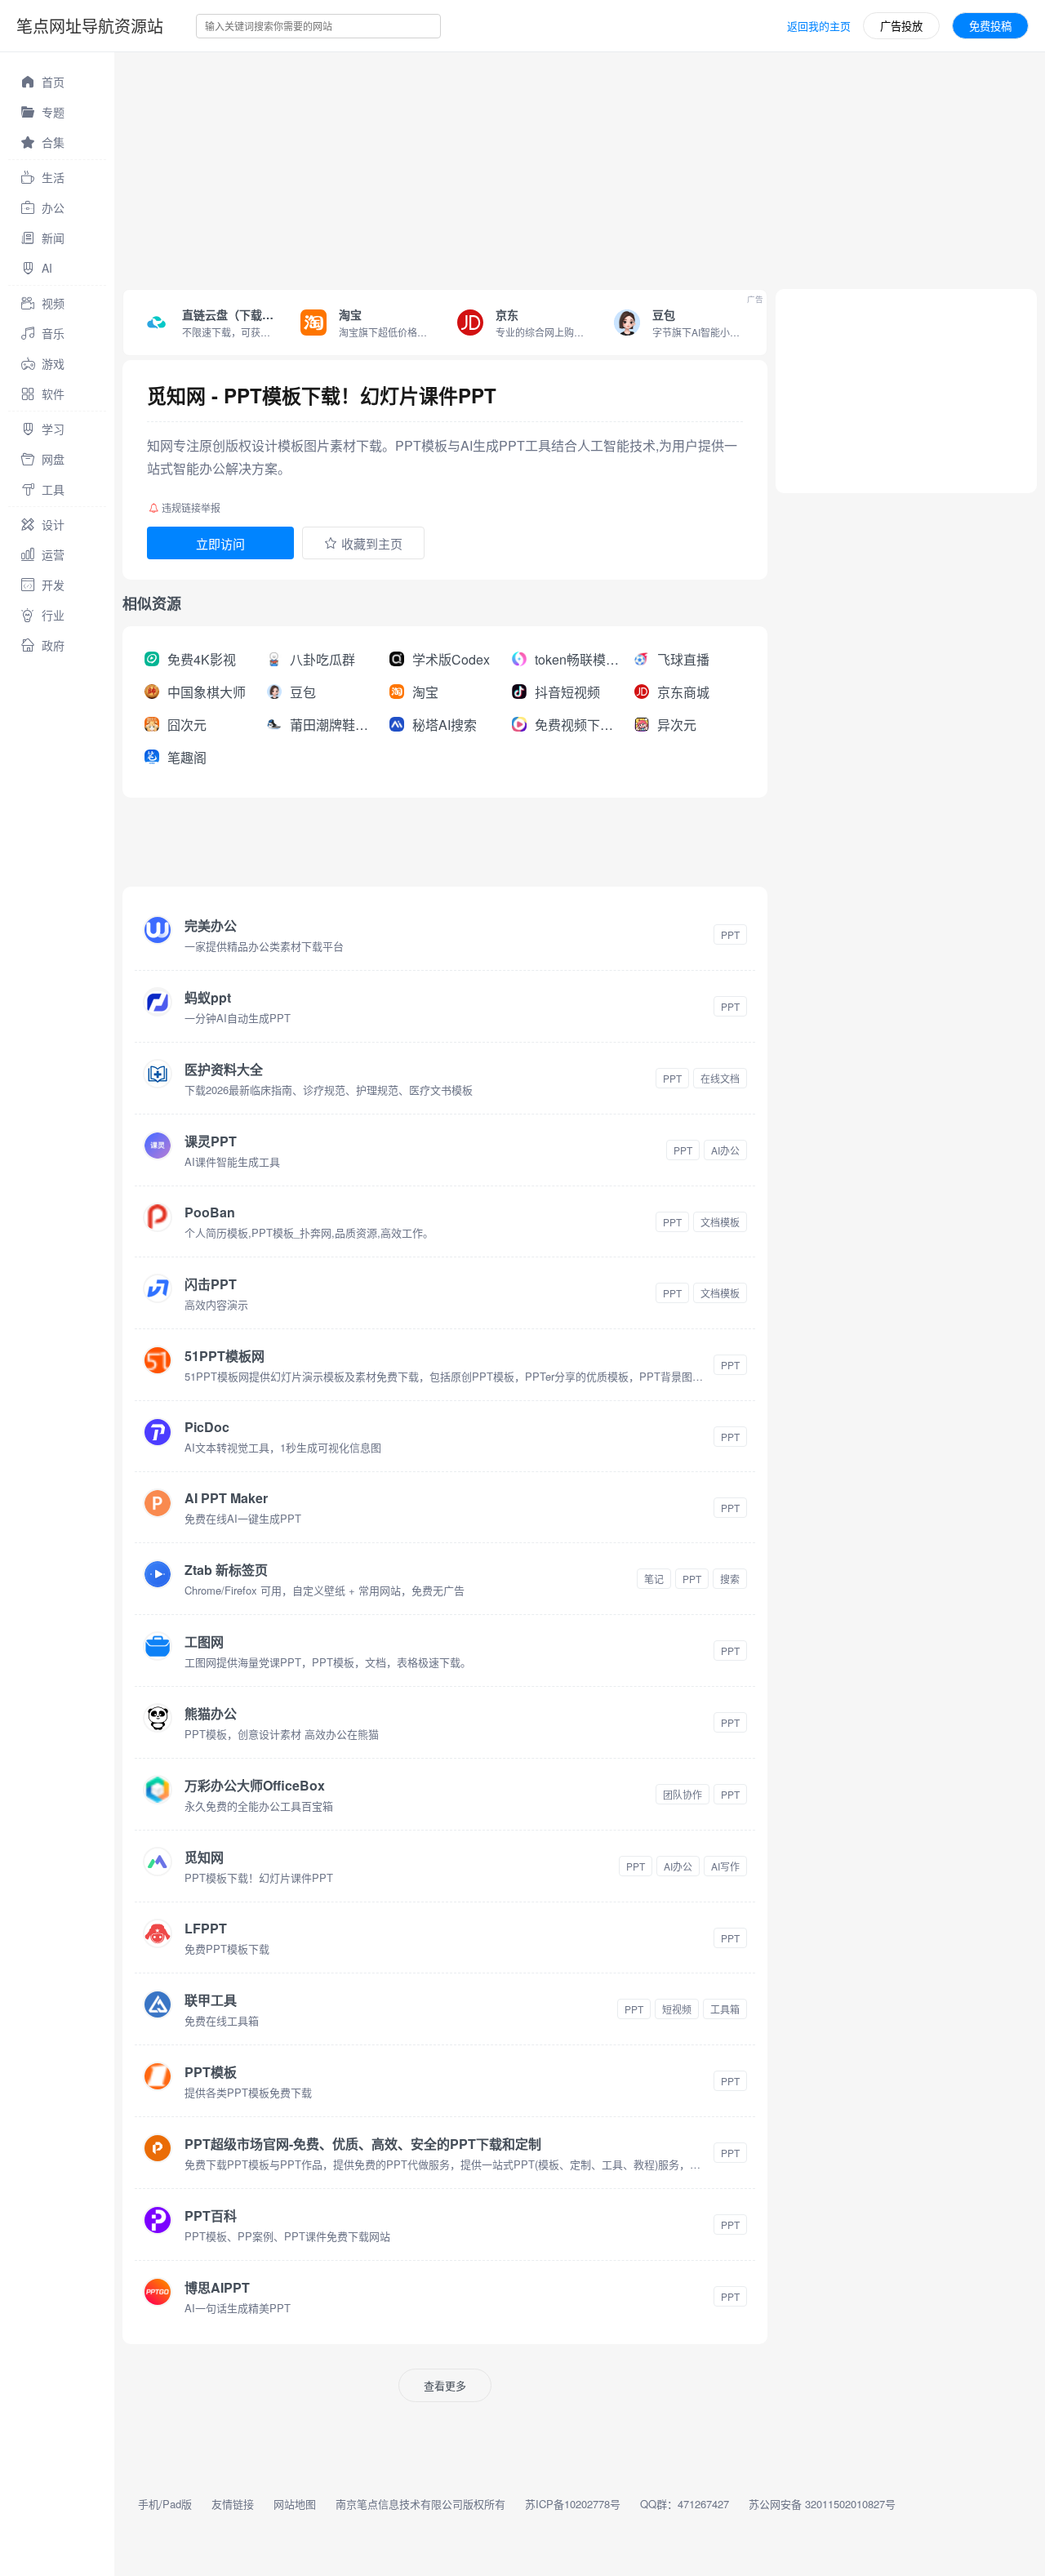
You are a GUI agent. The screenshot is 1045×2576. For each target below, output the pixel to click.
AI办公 (725, 1150)
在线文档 (720, 1078)
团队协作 (683, 1794)
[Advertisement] (580, 167)
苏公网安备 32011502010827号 (822, 2504)
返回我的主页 (819, 26)
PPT (730, 934)
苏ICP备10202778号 (573, 2504)
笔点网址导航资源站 (90, 26)
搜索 (730, 1579)
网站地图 (295, 2504)
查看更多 (445, 2385)
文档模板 (720, 1222)
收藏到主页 (372, 543)
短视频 (677, 2009)
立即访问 (220, 543)
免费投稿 (990, 26)
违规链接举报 (191, 507)
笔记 (654, 1579)
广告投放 (901, 26)
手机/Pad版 (165, 2504)
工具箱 (725, 2009)
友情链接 (233, 2504)
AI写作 (725, 1866)
